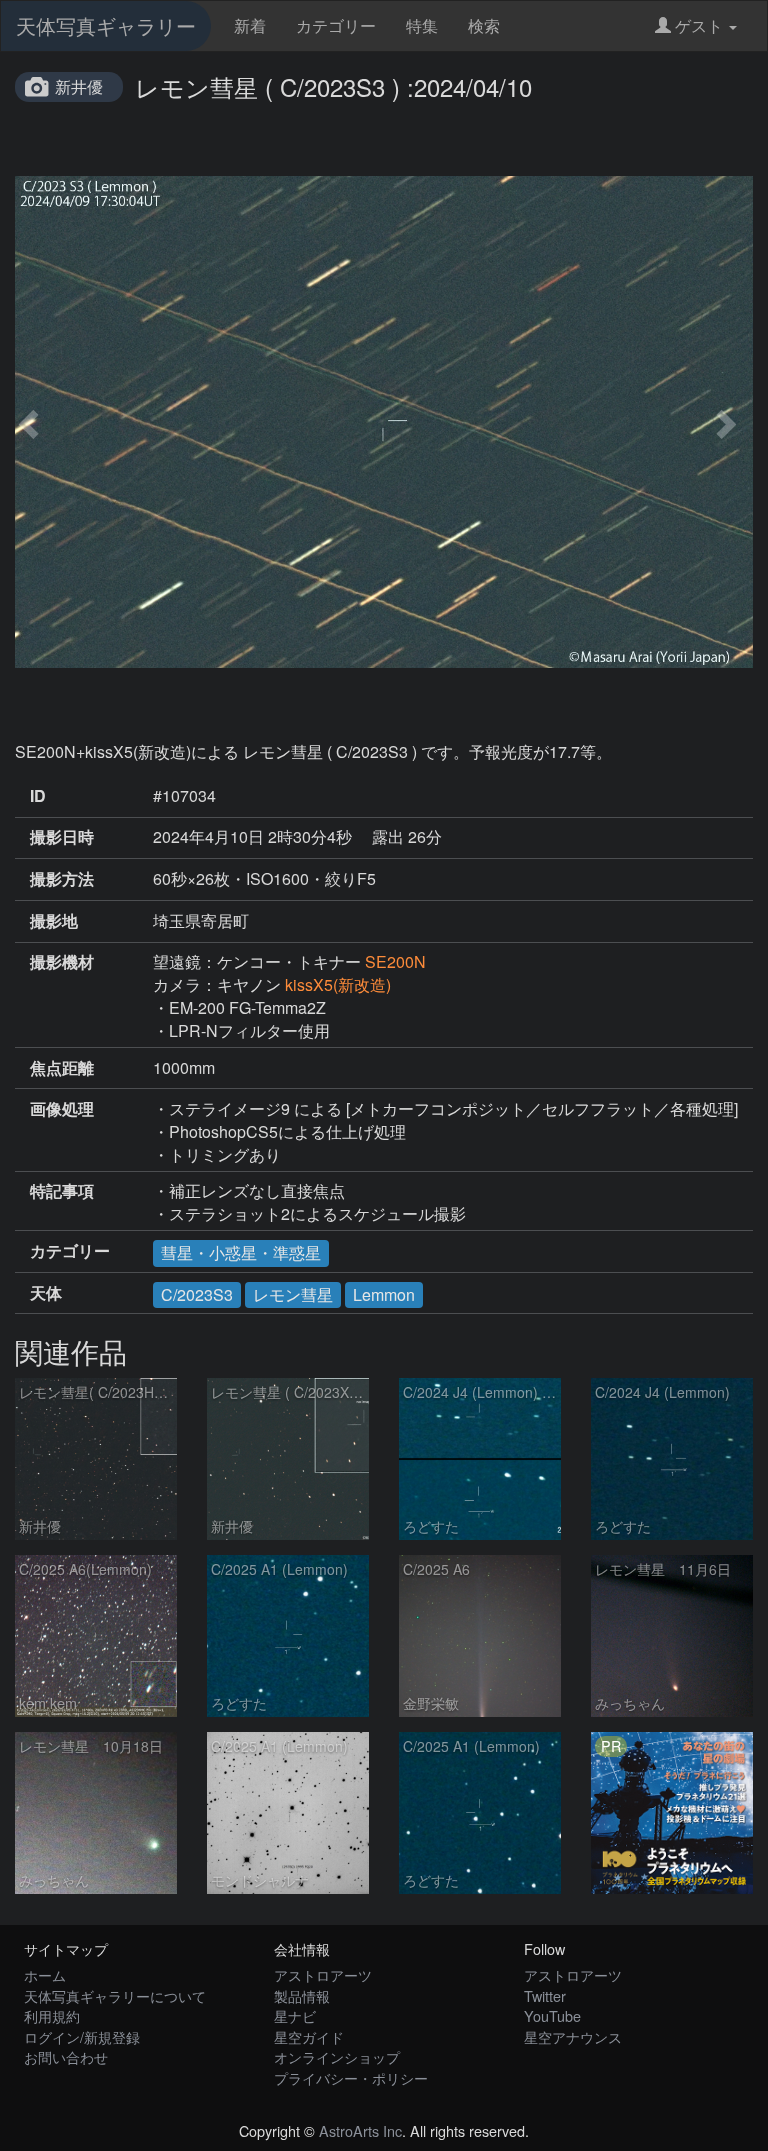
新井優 (79, 86)
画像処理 (62, 1109)
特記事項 (62, 1191)
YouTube (552, 2015)
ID (38, 796)
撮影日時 (62, 837)
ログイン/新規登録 (82, 2036)
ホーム (45, 1974)
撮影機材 (62, 962)
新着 (250, 25)
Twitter (545, 1995)
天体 (46, 1293)
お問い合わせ (66, 2056)
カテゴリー (336, 25)
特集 (422, 25)
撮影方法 (62, 879)
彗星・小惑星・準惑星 (241, 1252)
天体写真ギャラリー (106, 25)
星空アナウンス (573, 2036)
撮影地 (54, 921)
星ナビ (295, 2015)
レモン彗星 (293, 1294)
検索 (484, 25)
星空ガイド (309, 2036)
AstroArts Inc (360, 2130)
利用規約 (52, 2015)
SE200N (395, 961)
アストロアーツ (323, 1974)
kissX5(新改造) (338, 984)
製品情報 (302, 1995)
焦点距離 (62, 1068)
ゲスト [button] (699, 25)
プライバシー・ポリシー (351, 2077)
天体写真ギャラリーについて (115, 1995)
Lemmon (384, 1294)
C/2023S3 (197, 1294)
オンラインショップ (337, 2056)
